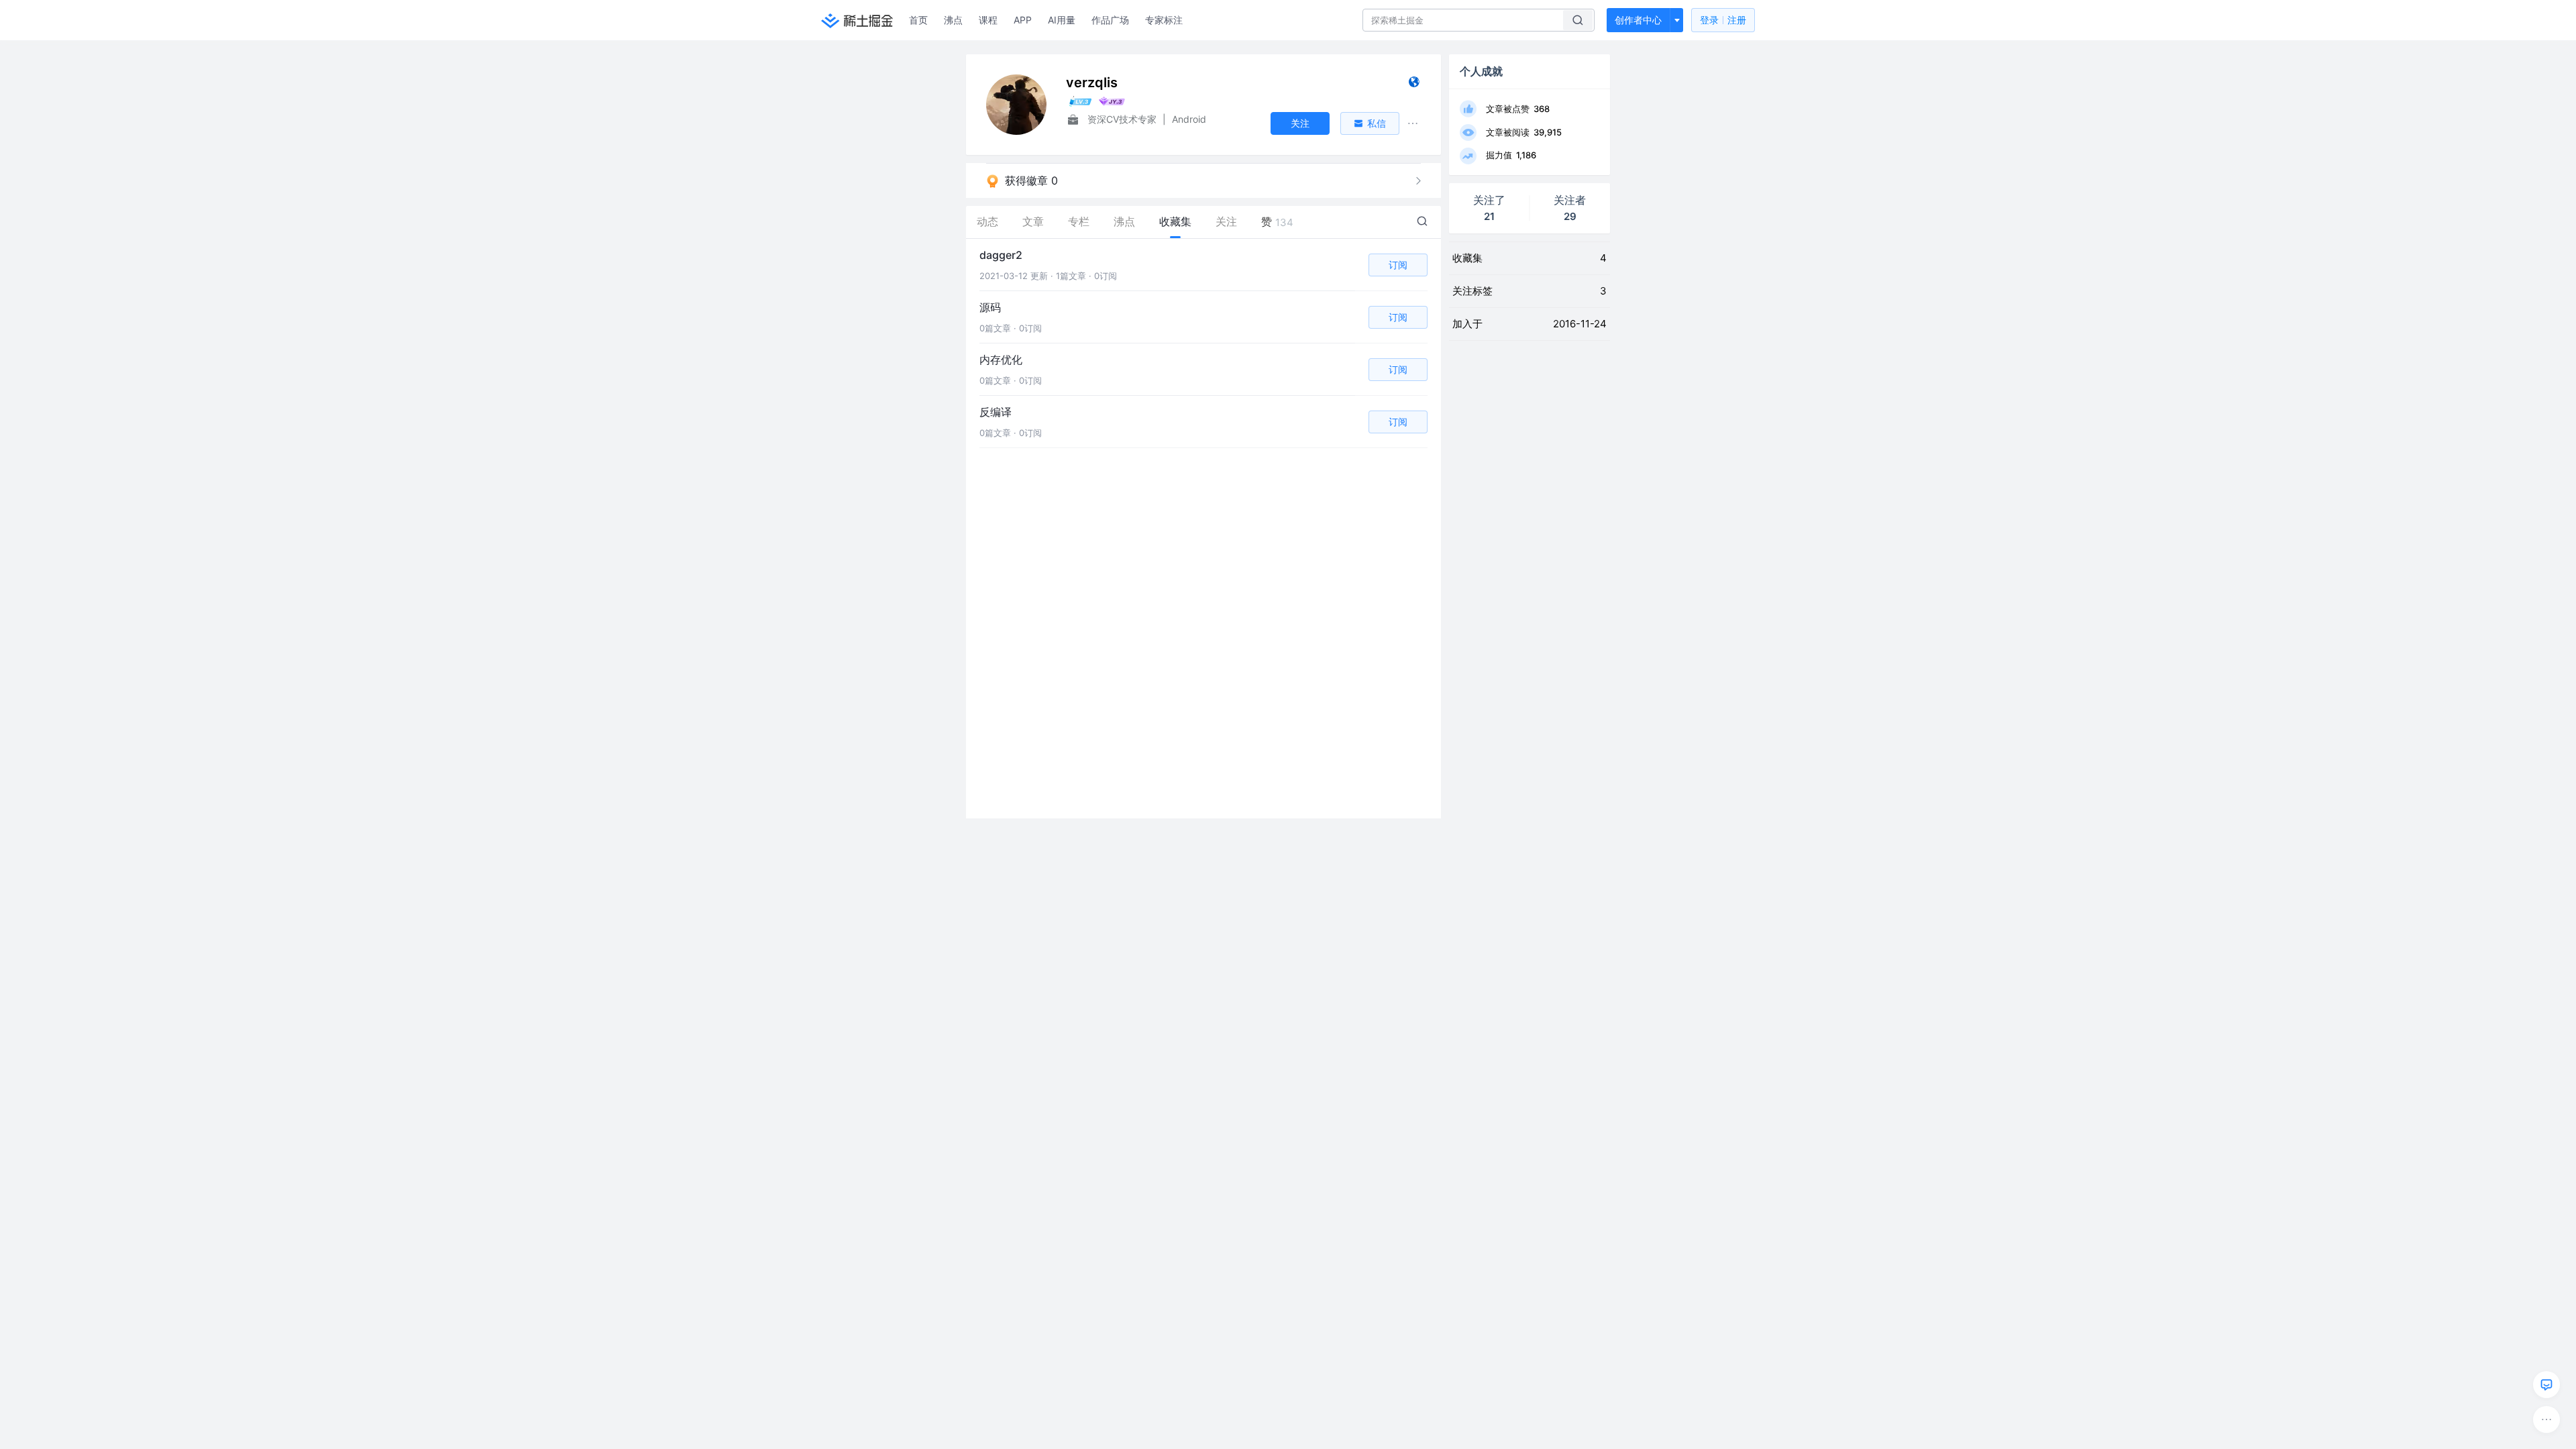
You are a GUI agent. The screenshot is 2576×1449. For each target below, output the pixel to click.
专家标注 (1164, 20)
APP (1023, 20)
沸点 (953, 20)
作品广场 (1110, 20)
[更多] (2546, 1419)
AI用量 (1062, 20)
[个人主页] (1414, 85)
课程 (988, 20)
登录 (1723, 20)
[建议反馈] (2546, 1385)
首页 (918, 20)
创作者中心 (1638, 20)
